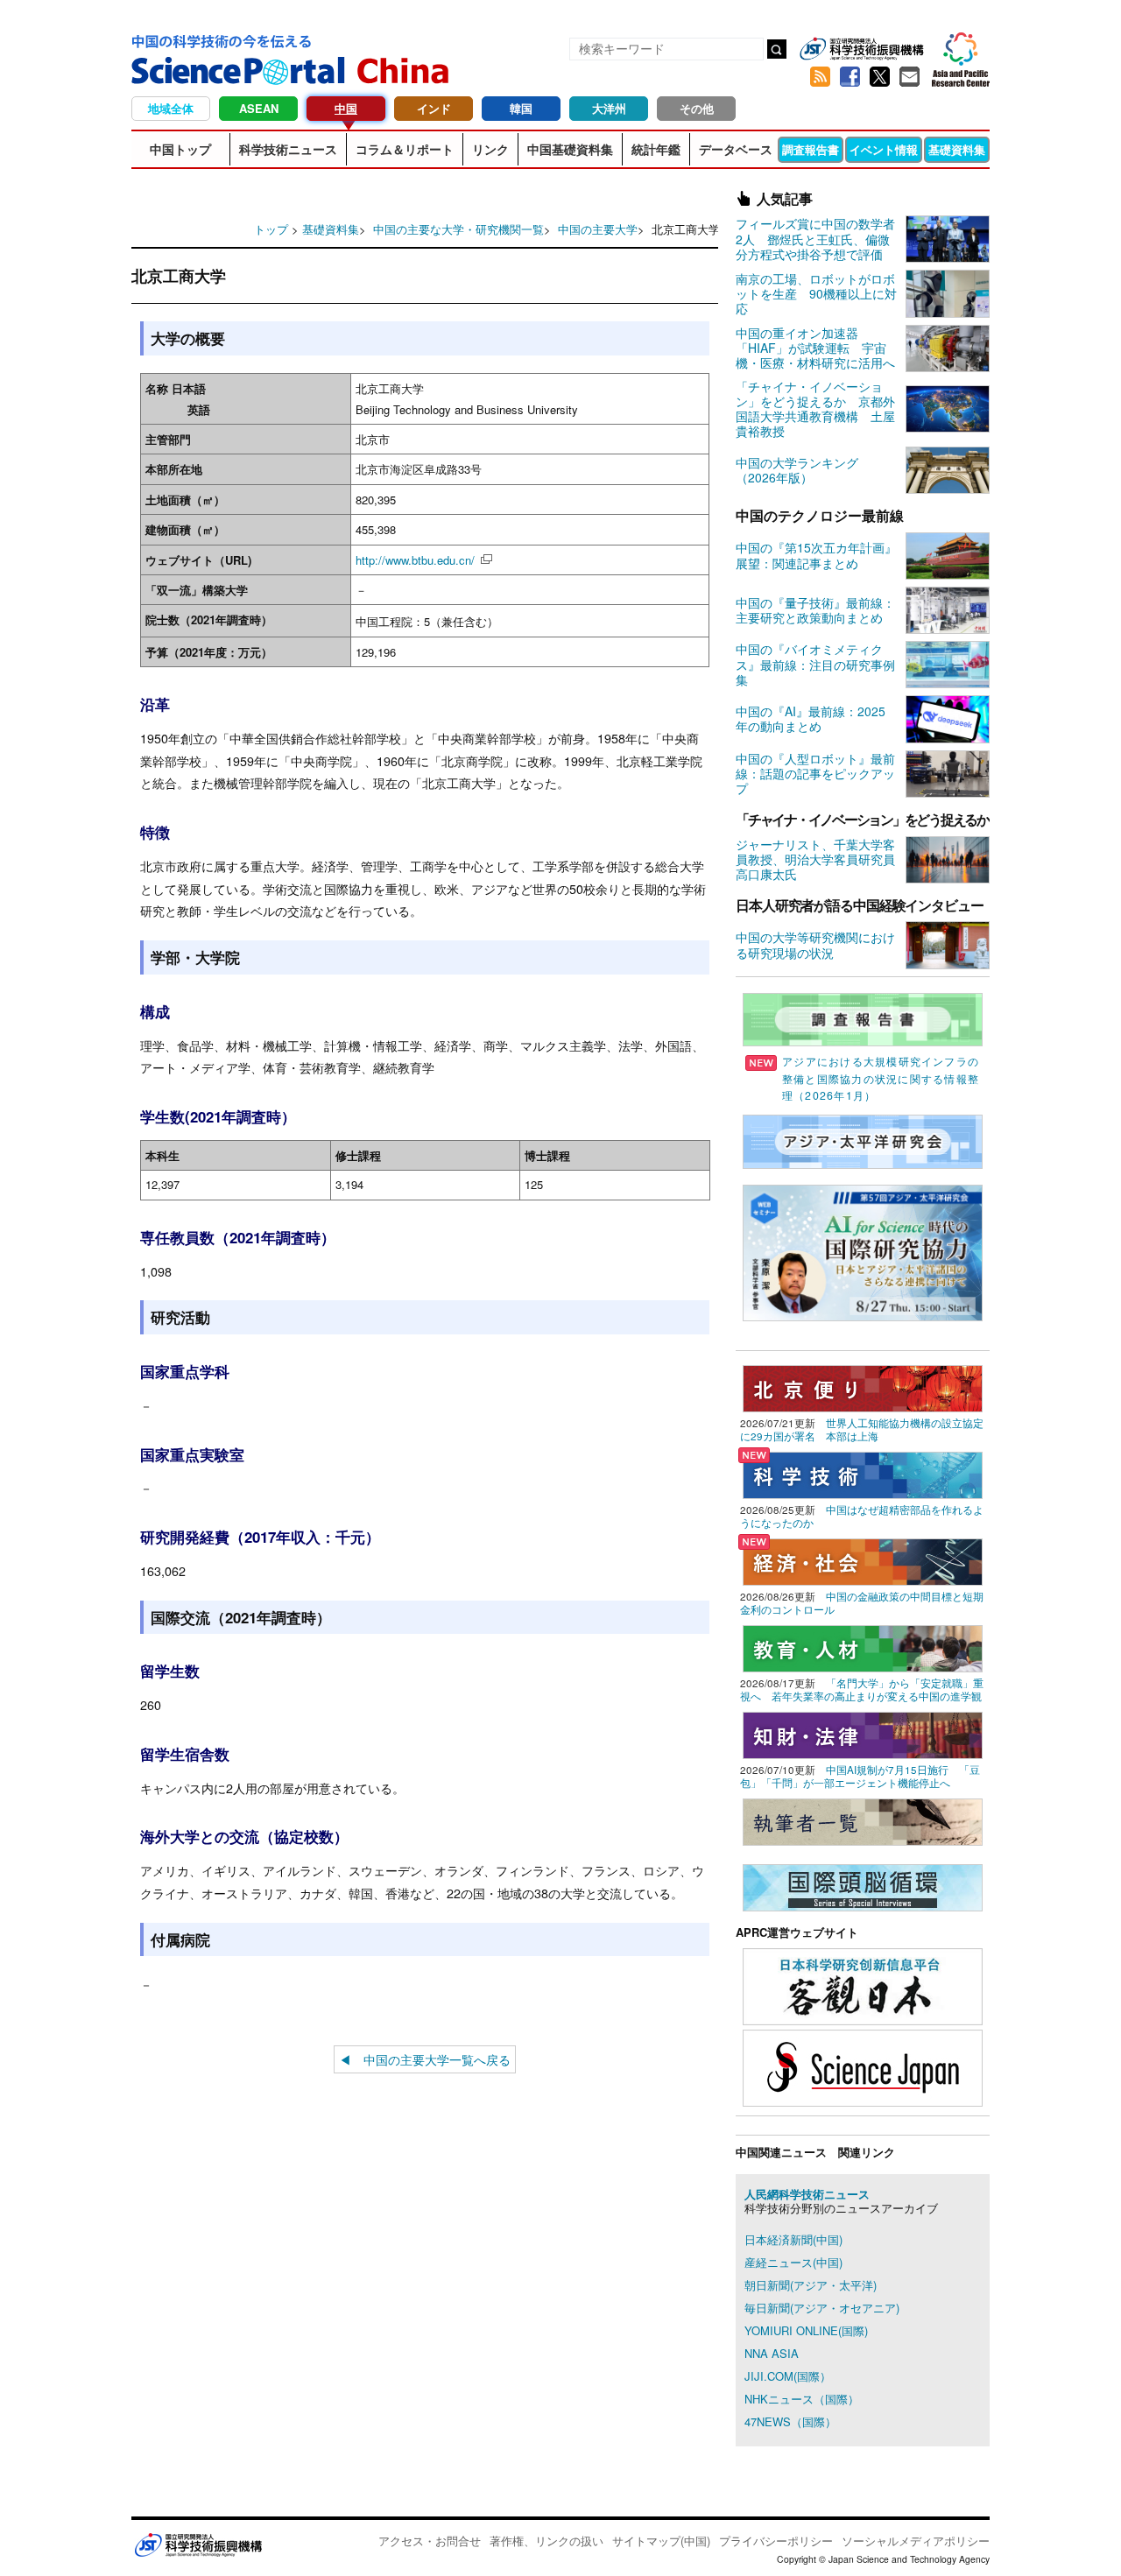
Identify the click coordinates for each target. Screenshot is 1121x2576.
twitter (879, 77)
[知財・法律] (863, 1733)
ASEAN (259, 108)
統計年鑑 (656, 149)
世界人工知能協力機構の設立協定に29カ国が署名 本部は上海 (862, 1429)
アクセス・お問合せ (430, 2541)
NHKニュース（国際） (802, 2399)
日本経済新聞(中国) (793, 2239)
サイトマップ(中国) (661, 2541)
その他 (697, 108)
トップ (271, 229)
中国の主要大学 (598, 229)
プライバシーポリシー (776, 2541)
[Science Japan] (863, 2066)
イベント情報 (884, 149)
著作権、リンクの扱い (546, 2541)
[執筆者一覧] (863, 1820)
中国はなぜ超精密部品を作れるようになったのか (862, 1516)
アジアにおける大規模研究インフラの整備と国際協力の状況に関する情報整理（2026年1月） (881, 1078)
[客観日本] (863, 1985)
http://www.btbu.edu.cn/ (415, 560)
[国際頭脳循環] (863, 1886)
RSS (820, 77)
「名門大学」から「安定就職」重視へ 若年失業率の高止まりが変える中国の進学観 (862, 1689)
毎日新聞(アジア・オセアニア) (822, 2308)
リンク (490, 149)
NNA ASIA (772, 2353)
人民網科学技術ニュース (807, 2194)
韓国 (521, 108)
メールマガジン (909, 77)
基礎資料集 (957, 149)
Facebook (850, 77)
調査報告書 (811, 149)
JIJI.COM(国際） (788, 2376)
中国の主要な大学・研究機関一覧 (458, 229)
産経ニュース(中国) (793, 2262)
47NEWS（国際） (790, 2421)
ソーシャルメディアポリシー (916, 2541)
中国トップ (180, 149)
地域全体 (171, 108)
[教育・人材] (863, 1647)
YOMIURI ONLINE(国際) (806, 2330)
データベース (736, 149)
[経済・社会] (863, 1560)
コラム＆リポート (405, 149)
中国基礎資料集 (570, 149)
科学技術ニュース (288, 149)
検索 (777, 49)
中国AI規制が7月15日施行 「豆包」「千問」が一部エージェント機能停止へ (860, 1776)
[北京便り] (863, 1387)
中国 (346, 108)
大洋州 (609, 108)
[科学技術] (863, 1473)
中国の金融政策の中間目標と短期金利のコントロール (862, 1603)
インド (434, 108)
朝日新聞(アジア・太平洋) (811, 2285)
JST (198, 2544)
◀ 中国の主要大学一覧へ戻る (425, 2059)
